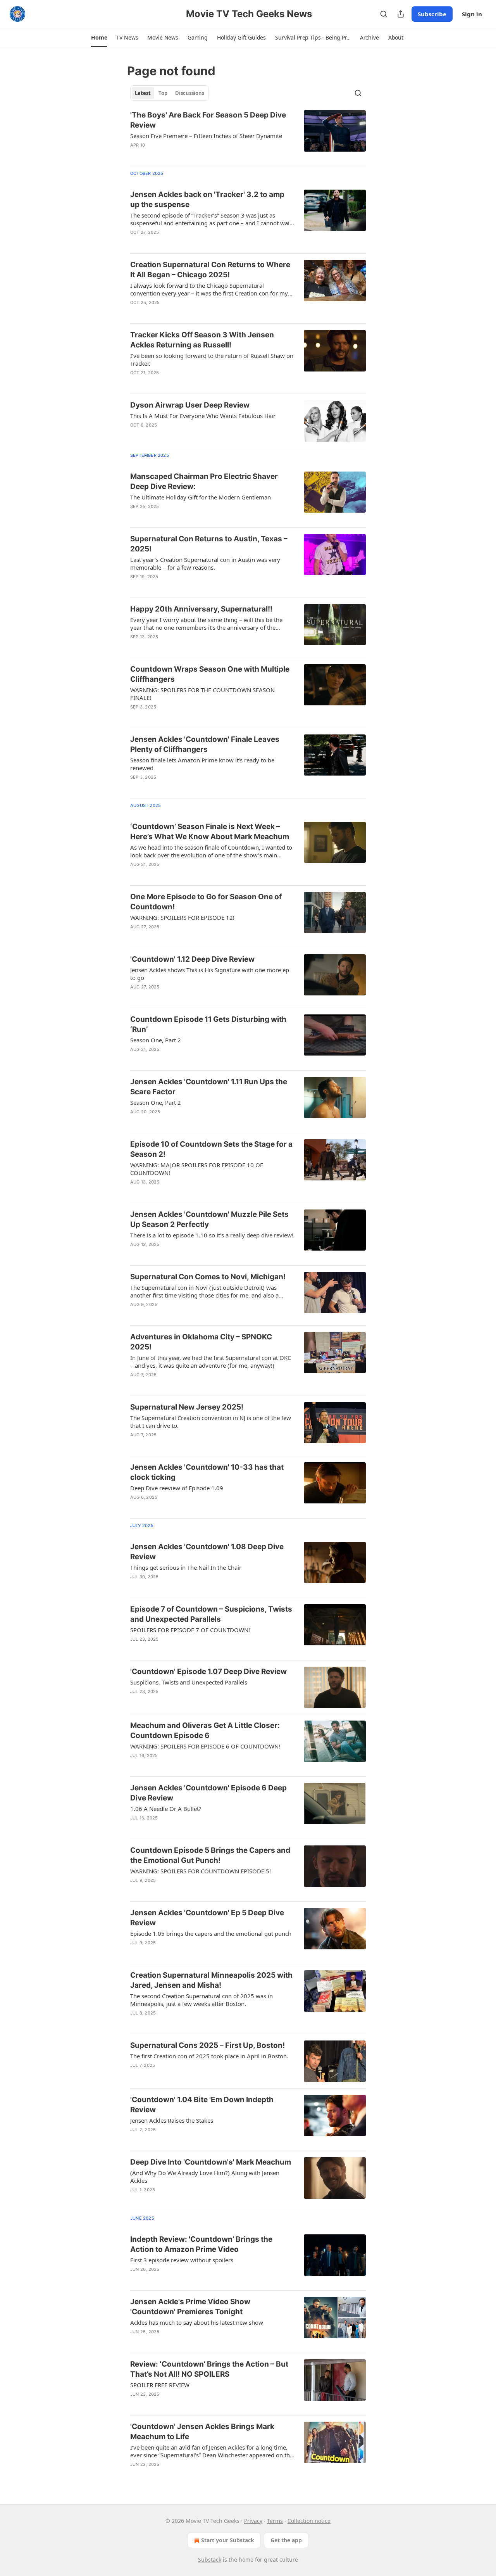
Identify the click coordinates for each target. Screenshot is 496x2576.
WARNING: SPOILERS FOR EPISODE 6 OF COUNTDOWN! (205, 1746)
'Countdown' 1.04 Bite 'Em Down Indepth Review (202, 2105)
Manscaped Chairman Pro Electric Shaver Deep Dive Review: (204, 481)
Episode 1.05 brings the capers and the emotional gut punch (211, 1933)
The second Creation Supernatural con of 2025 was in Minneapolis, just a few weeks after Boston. (201, 2000)
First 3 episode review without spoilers (182, 2260)
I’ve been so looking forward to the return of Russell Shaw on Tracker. (212, 359)
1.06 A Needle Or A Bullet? (166, 1809)
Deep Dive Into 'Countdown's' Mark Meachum (211, 2162)
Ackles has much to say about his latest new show (197, 2322)
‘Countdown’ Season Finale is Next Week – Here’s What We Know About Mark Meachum (210, 832)
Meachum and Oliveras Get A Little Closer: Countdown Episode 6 (205, 1730)
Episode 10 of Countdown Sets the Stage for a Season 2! (211, 1149)
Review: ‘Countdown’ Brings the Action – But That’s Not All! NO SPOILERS (209, 2369)
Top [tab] (163, 93)
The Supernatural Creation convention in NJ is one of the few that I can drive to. (211, 1422)
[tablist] (170, 93)
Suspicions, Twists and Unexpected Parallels (189, 1682)
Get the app (286, 2540)
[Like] (135, 155)
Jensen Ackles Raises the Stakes (172, 2120)
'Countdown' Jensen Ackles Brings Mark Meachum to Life (202, 2432)
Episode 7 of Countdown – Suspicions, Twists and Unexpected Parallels (211, 1614)
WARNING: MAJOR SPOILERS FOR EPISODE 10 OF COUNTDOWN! (197, 1169)
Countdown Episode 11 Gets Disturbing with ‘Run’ (208, 1024)
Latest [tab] (143, 93)
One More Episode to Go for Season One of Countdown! (206, 902)
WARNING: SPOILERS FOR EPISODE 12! (182, 917)
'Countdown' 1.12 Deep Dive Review (192, 959)
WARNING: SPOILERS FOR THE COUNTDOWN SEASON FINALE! (202, 694)
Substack (210, 2560)
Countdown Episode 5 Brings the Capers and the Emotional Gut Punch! (210, 1855)
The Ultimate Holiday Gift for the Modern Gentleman (201, 497)
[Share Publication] (401, 14)
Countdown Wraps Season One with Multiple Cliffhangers (210, 674)
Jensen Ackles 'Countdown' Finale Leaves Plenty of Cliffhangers (205, 744)
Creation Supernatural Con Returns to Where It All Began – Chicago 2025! (210, 270)
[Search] (384, 14)
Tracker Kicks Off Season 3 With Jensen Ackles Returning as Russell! (202, 340)
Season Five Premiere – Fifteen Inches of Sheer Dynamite (206, 136)
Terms (275, 2521)
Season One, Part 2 (156, 1040)
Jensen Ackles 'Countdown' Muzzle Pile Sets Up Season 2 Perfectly (209, 1219)
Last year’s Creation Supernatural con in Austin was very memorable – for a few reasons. (205, 563)
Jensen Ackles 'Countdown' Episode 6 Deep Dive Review (208, 1793)
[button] (99, 38)
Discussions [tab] (190, 93)
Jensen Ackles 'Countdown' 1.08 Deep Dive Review (207, 1552)
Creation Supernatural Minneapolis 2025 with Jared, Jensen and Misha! (211, 1980)
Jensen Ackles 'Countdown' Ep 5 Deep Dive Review (207, 1918)
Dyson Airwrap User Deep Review (190, 405)
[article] (248, 135)
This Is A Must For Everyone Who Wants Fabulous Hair (203, 416)
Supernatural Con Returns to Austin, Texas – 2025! (209, 544)
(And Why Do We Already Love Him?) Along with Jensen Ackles (205, 2177)
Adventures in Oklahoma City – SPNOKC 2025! (201, 1342)
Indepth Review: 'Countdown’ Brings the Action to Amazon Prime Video (201, 2244)
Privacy (253, 2521)
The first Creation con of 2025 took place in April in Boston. (209, 2056)
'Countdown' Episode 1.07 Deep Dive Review (208, 1672)
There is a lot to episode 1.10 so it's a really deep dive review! (212, 1235)
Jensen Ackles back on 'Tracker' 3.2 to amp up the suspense (207, 200)
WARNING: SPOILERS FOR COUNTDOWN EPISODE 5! (201, 1871)
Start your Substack (228, 2540)
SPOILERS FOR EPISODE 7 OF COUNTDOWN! (190, 1630)
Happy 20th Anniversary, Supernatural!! (201, 609)
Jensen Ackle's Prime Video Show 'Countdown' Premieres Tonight (190, 2307)
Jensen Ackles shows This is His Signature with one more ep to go (210, 974)
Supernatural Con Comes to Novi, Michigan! (208, 1277)
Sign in (472, 14)
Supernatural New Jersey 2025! (187, 1407)
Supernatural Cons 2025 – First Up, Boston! (208, 2045)
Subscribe (432, 14)
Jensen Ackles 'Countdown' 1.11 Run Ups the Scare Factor (209, 1087)
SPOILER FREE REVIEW (160, 2385)
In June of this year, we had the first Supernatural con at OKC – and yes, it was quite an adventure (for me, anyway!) (211, 1361)
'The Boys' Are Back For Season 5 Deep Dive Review (208, 120)
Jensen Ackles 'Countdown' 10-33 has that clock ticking (207, 1472)
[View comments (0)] (187, 155)
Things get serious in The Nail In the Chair (186, 1567)
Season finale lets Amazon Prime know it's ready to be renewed (202, 764)
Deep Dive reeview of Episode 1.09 (177, 1488)
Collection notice (309, 2521)
